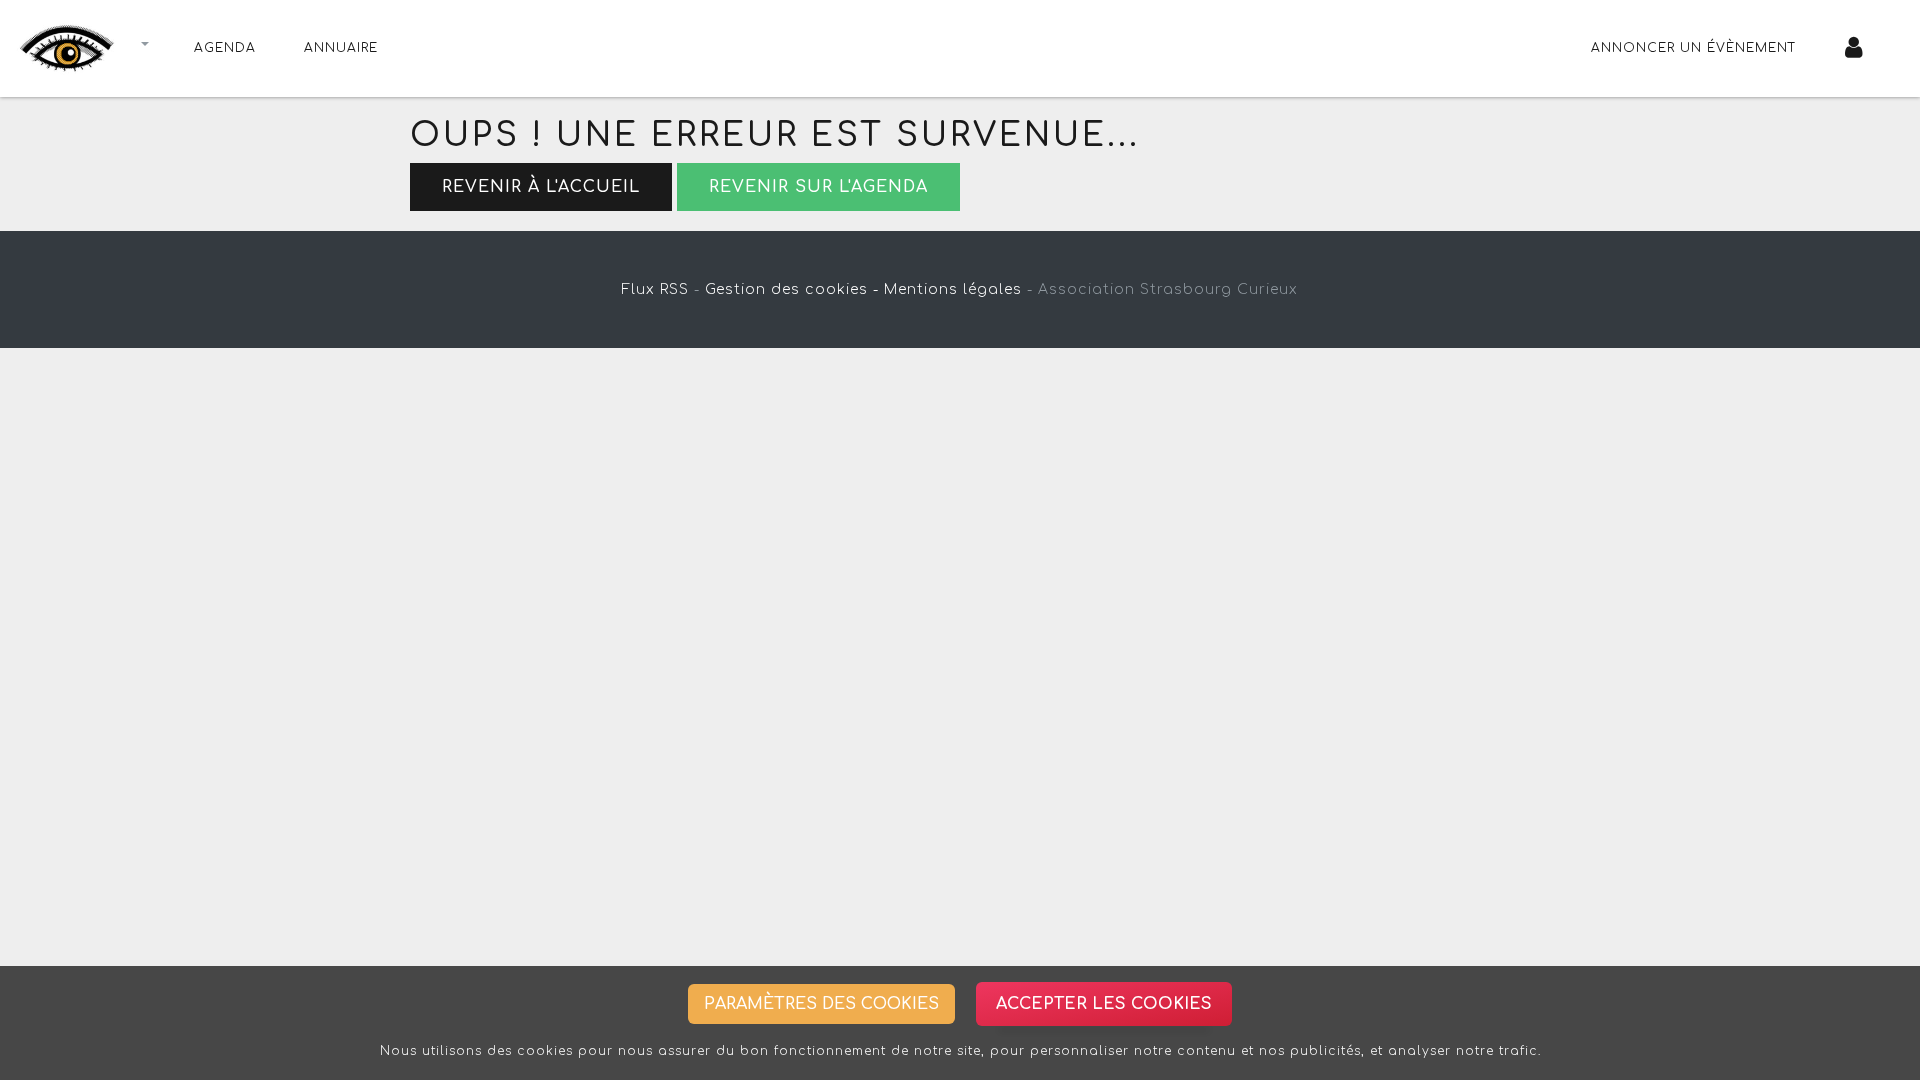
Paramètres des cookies (821, 1004)
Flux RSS (655, 289)
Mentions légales (953, 289)
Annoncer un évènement (1694, 48)
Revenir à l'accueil (541, 187)
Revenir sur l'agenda (818, 187)
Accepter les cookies (1104, 1004)
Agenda (225, 48)
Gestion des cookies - (792, 289)
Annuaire (341, 48)
